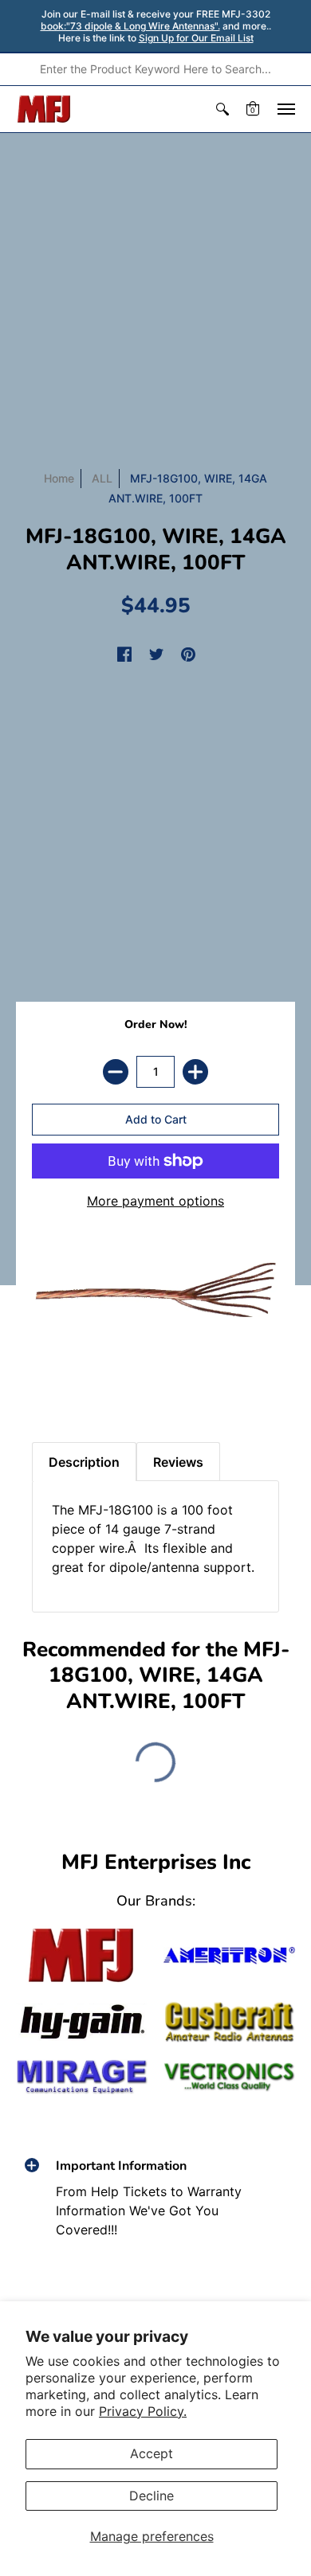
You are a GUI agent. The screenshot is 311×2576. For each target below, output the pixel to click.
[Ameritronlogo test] (229, 1955)
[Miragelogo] (82, 2077)
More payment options (155, 1201)
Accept (152, 2453)
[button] (222, 109)
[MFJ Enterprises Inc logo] (44, 109)
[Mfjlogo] (82, 1955)
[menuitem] (222, 109)
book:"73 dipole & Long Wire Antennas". (130, 26)
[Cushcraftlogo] (229, 2022)
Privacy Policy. (143, 2411)
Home (59, 478)
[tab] (49, 1386)
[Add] (195, 1072)
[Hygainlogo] (82, 2022)
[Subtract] (116, 1072)
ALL (102, 478)
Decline (152, 2496)
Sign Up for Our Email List (196, 38)
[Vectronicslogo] (229, 2077)
